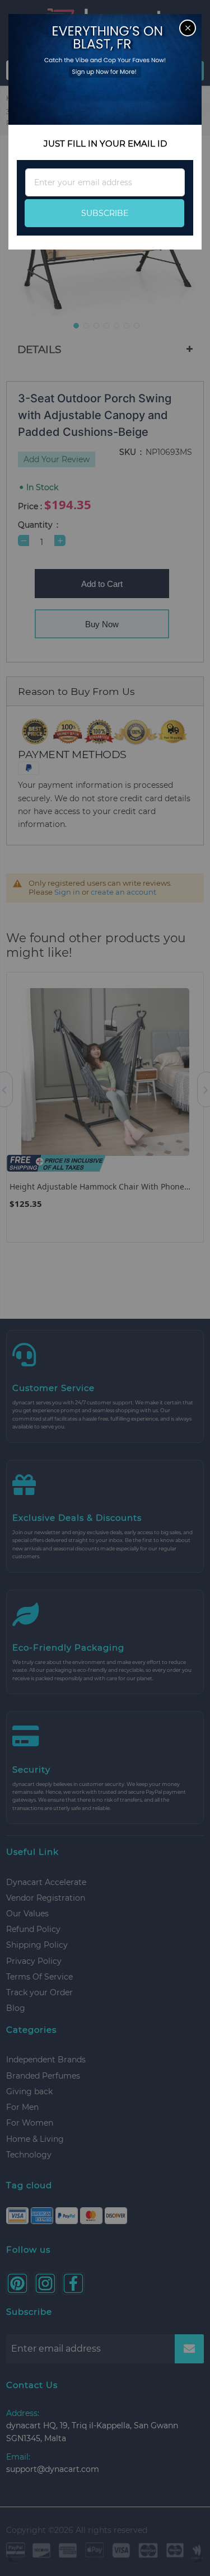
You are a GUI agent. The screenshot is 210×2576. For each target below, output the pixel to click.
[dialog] (105, 1288)
